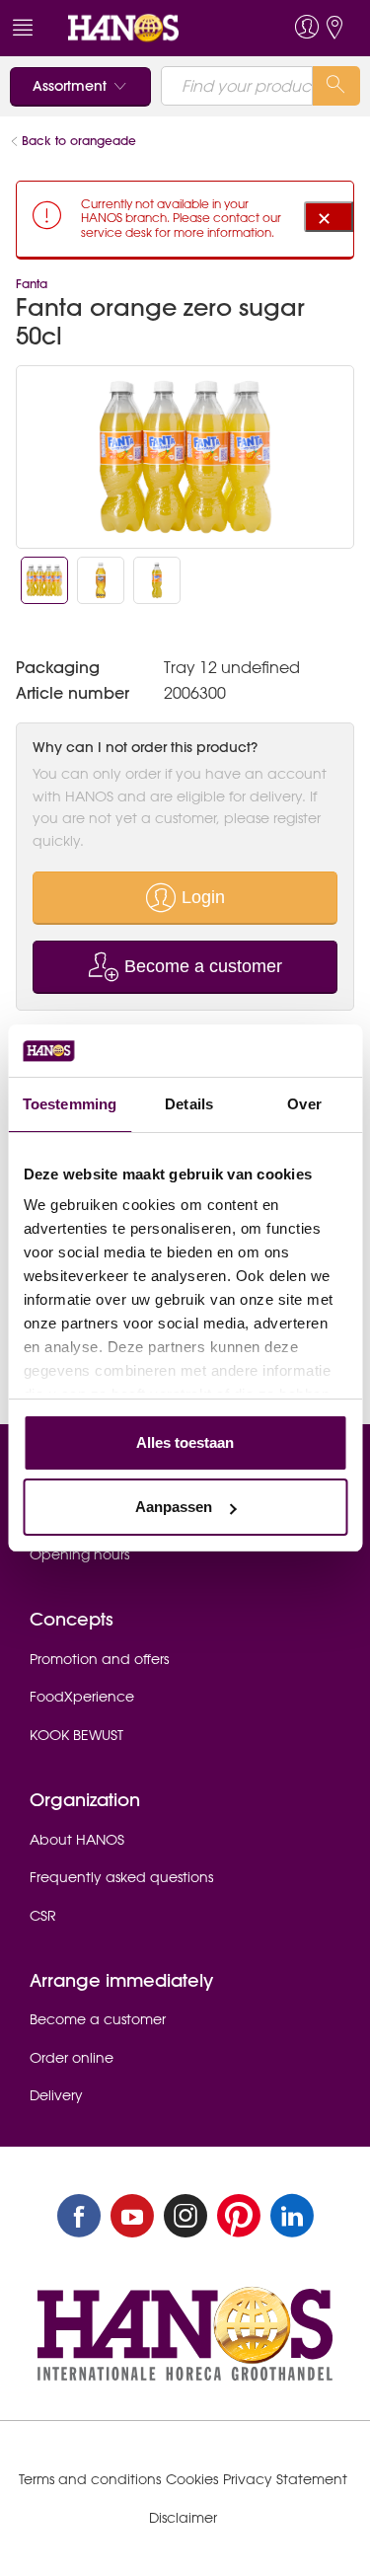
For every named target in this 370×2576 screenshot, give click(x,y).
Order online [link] (72, 2058)
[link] (149, 28)
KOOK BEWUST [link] (76, 1735)
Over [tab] (304, 1104)
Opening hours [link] (79, 1554)
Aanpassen (174, 1507)
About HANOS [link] (77, 1840)
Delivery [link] (56, 2095)
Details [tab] (189, 1104)
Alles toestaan (185, 1442)
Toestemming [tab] (70, 1104)
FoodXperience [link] (82, 1697)
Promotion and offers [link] (99, 1659)
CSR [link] (43, 1916)
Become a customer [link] (98, 2019)
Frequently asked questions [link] (121, 1877)
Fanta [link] (32, 284)
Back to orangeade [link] (81, 141)
